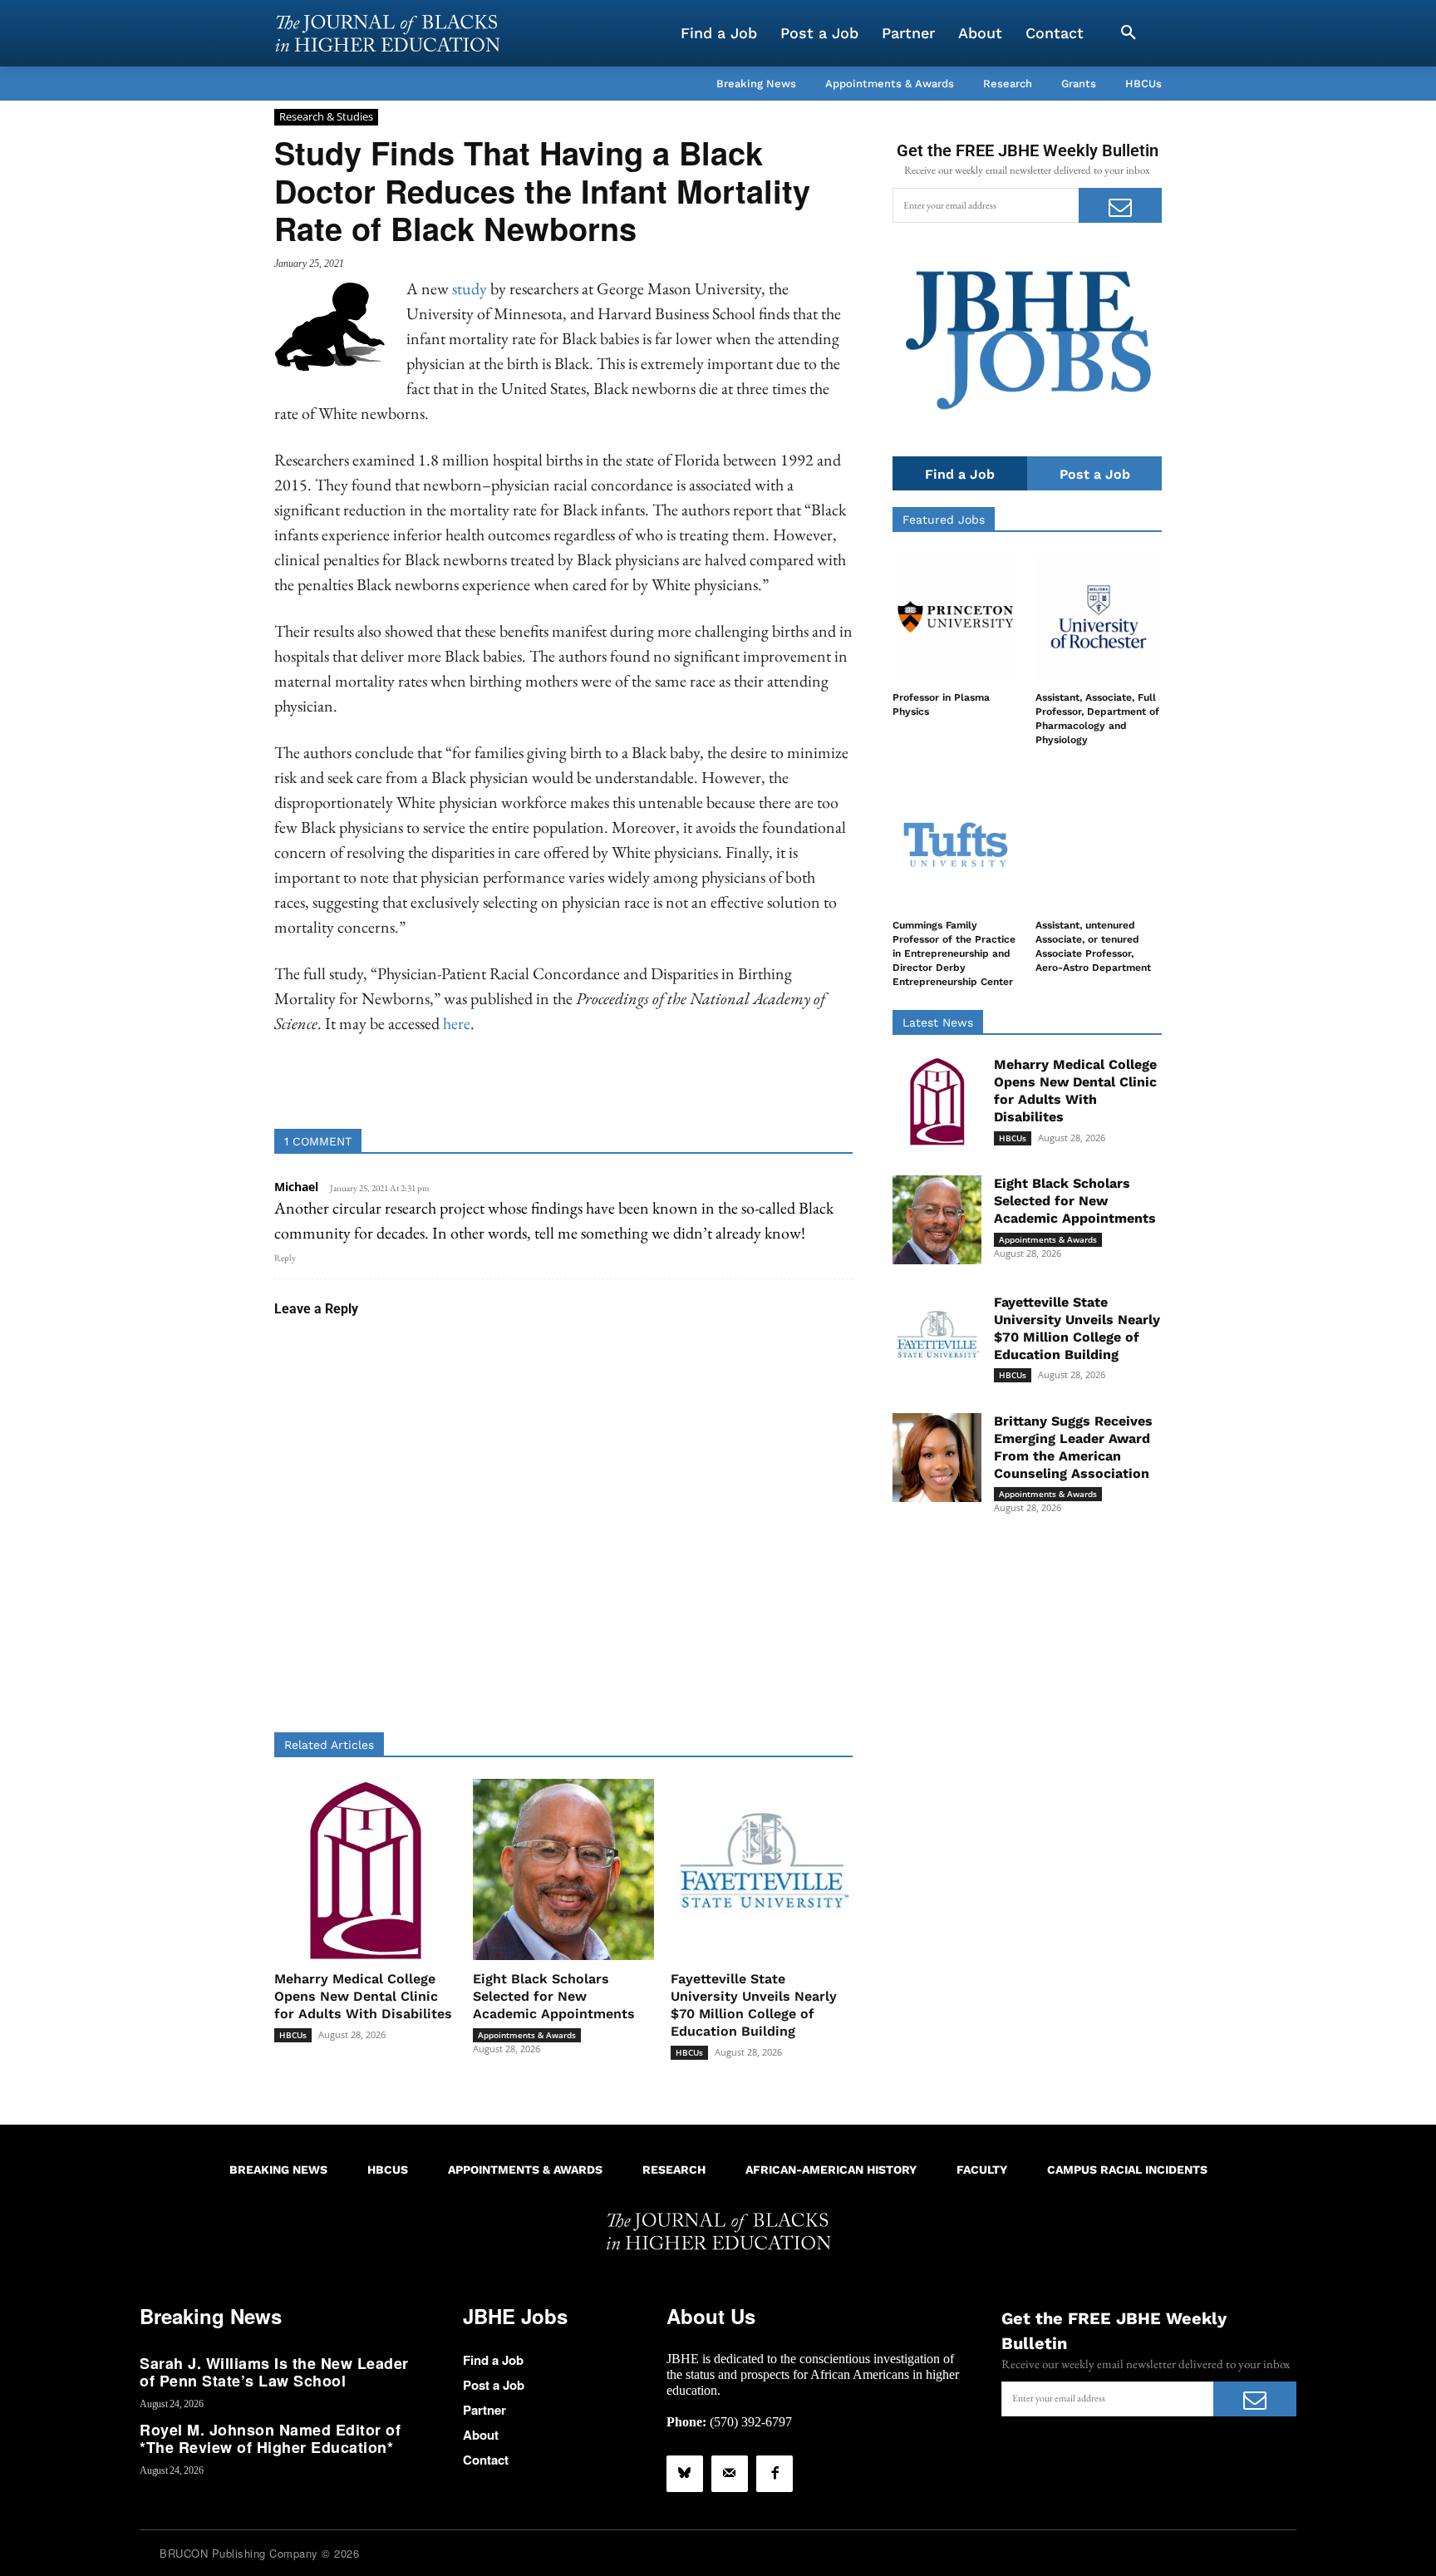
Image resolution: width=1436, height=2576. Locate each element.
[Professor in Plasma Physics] (956, 617)
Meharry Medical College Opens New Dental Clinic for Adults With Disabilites (363, 1996)
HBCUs (293, 2035)
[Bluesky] (685, 2474)
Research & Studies (326, 116)
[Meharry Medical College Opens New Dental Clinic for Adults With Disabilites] (365, 1870)
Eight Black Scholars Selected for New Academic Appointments (554, 1996)
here (457, 1023)
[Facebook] (775, 2474)
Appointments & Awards (527, 2035)
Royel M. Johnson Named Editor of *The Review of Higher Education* (270, 2439)
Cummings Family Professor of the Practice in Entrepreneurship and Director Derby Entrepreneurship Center (954, 953)
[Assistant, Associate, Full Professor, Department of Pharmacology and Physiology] (1099, 617)
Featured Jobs (944, 520)
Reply (285, 1258)
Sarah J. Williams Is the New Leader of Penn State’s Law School (274, 2372)
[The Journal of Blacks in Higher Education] (387, 33)
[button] (1129, 33)
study (470, 288)
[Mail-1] (730, 2474)
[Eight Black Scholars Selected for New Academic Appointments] (564, 1870)
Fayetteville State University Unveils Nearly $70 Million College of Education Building (754, 2005)
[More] (691, 1087)
